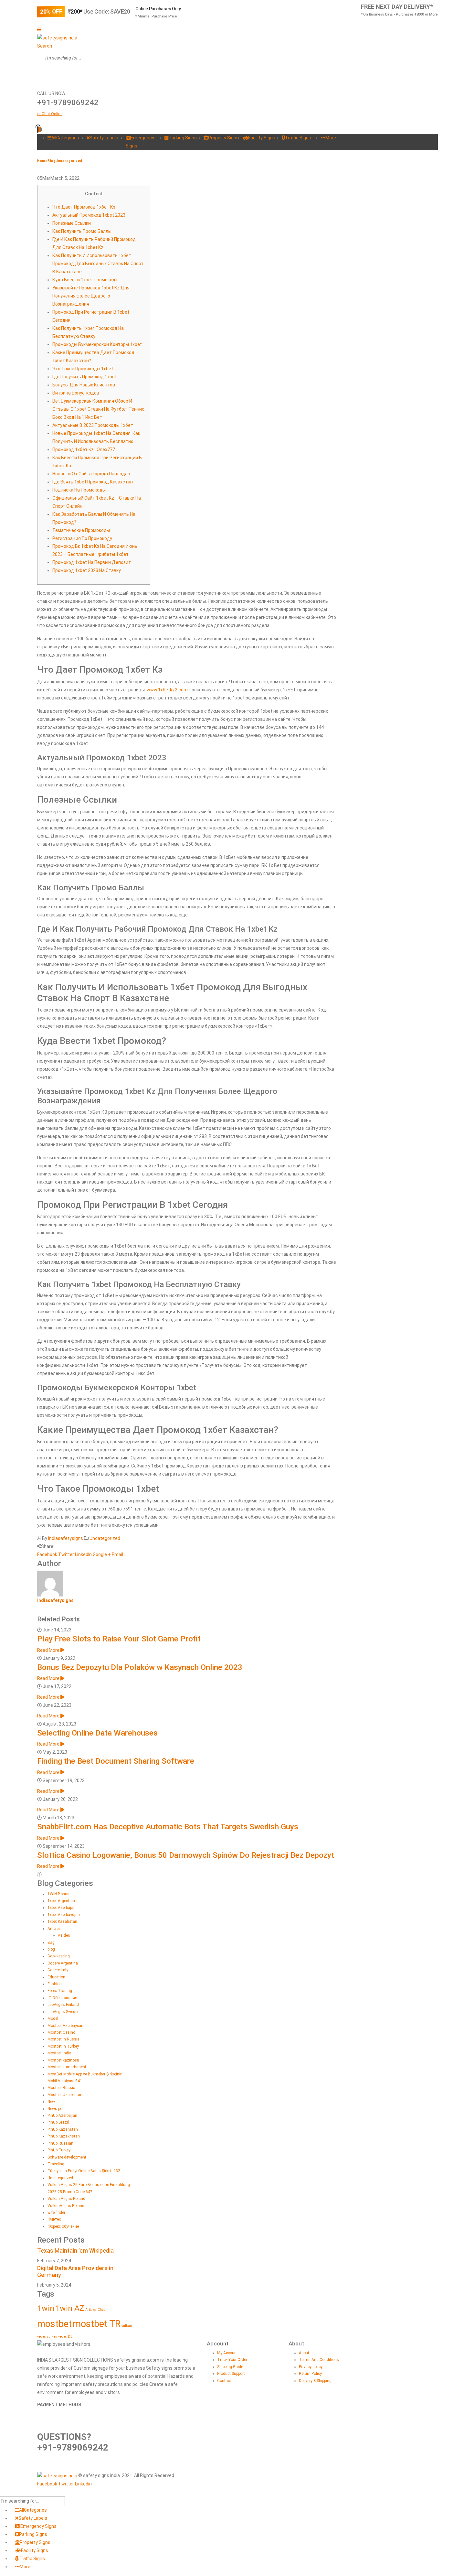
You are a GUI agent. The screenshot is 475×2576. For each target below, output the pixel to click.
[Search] (42, 74)
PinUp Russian (60, 2143)
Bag (51, 1943)
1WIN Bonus (58, 1894)
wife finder (56, 2213)
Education (56, 1977)
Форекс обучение (63, 2226)
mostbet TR (97, 2324)
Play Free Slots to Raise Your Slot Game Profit (119, 1639)
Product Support (231, 2374)
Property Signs (223, 138)
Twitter (66, 1554)
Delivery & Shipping (315, 2381)
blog (51, 1949)
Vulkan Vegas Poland (66, 2199)
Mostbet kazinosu (63, 2060)
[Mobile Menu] (39, 29)
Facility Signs (262, 138)
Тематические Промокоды (81, 530)
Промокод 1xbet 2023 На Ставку (87, 570)
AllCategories (65, 138)
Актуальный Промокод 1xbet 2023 (89, 215)
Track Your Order (232, 2360)
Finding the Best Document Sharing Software (116, 1761)
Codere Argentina (63, 1963)
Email (117, 1554)
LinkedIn (83, 1554)
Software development (67, 2157)
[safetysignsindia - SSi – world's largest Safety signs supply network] (57, 38)
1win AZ (70, 2308)
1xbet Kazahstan (62, 1921)
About (304, 2353)
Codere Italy (58, 1970)
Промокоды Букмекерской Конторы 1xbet (97, 344)
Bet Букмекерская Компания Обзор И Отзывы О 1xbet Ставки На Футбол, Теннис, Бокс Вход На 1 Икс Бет (99, 409)
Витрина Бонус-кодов (76, 393)
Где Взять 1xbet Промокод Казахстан (93, 482)
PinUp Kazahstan (63, 2129)
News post (57, 2109)
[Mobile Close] (4, 2492)
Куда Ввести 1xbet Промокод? (85, 280)
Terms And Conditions (319, 2360)
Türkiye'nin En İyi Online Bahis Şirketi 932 (84, 2171)
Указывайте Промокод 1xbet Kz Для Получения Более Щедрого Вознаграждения (91, 296)
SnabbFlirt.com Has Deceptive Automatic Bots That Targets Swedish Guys (168, 1827)
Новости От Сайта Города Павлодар (91, 474)
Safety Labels (104, 138)
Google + (102, 1554)
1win (46, 2308)
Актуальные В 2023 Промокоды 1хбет (93, 425)
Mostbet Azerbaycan (65, 2026)
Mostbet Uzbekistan (65, 2095)
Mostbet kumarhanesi (67, 2067)
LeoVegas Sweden (63, 2012)
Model (53, 2019)
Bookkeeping (59, 1956)
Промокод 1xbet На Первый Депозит (92, 562)
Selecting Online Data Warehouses (97, 1733)
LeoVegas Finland (63, 2005)
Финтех (54, 2219)
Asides (64, 1935)
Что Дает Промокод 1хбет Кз (84, 207)
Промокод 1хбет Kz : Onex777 (84, 449)
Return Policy (310, 2374)
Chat (101, 2310)
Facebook (47, 1554)
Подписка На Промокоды (79, 490)
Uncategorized (105, 1538)
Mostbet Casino (61, 2032)
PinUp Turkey (59, 2150)
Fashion (55, 1984)
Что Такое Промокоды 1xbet (83, 369)
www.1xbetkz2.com (167, 690)
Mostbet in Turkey (63, 2046)
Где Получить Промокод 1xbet (84, 377)
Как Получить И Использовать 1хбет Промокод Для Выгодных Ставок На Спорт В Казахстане (98, 264)
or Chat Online (50, 114)
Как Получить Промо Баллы (82, 231)
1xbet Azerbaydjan (64, 1915)
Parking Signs (183, 138)
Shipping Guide (230, 2367)
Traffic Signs (298, 138)
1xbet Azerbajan (62, 1908)
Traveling (56, 2164)
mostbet (54, 2324)
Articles (54, 1929)
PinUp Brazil (58, 2122)
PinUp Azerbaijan (62, 2116)
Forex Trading (60, 1991)
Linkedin (83, 2484)
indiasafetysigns (66, 1538)
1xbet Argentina (61, 1901)
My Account (227, 2353)
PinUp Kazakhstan (64, 2136)
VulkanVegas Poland (66, 2206)
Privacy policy (311, 2367)
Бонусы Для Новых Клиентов (84, 385)
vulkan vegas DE (60, 2337)
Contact (224, 2381)
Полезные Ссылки (72, 223)
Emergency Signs (38, 2526)
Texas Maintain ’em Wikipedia (75, 2251)
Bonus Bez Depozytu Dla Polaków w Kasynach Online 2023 (140, 1667)
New (51, 2102)
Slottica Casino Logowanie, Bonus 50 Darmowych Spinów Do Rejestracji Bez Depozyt (186, 1855)
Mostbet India (59, 2053)
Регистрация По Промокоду (82, 538)
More (331, 138)
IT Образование (62, 1998)
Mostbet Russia (61, 2088)
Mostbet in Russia (63, 2039)
